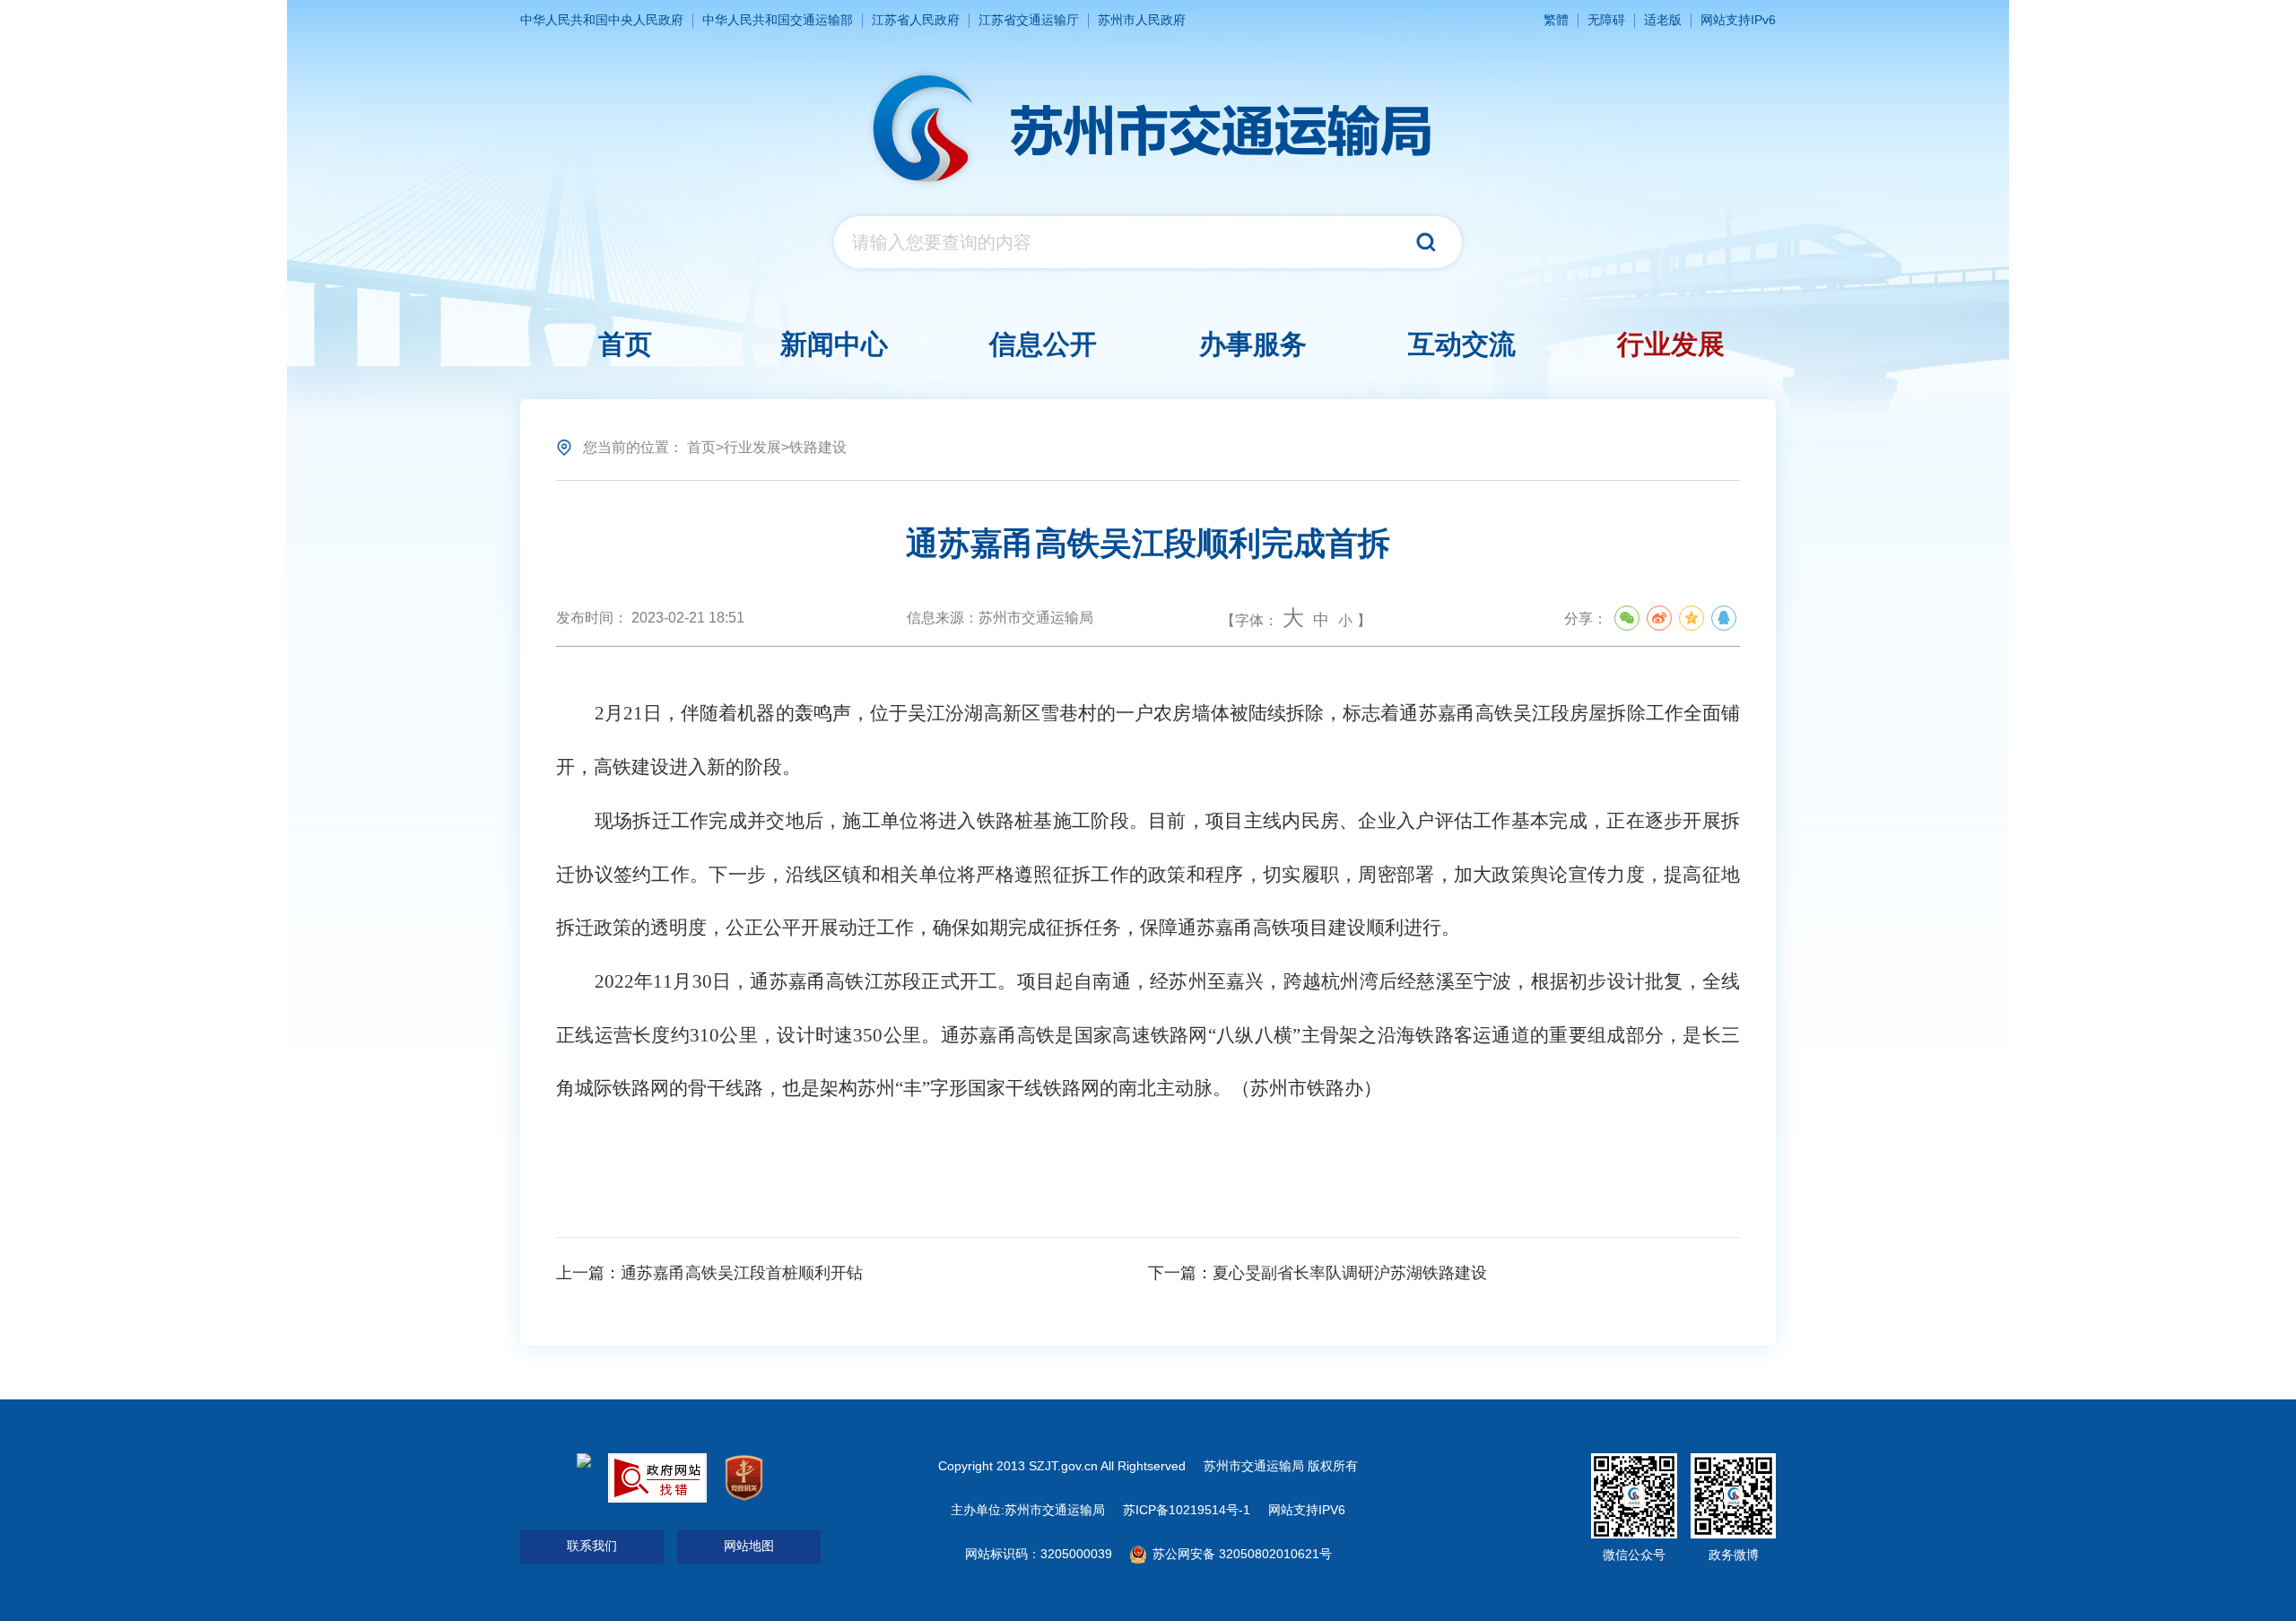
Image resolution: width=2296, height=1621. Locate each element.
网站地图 (749, 1546)
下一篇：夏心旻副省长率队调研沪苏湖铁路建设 (1318, 1273)
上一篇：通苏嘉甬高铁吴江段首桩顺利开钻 (709, 1273)
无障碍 (1606, 20)
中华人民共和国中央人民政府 (602, 20)
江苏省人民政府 (916, 20)
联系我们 (592, 1546)
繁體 (1556, 20)
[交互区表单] (1148, 242)
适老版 (1663, 20)
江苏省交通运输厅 (1029, 20)
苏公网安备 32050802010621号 (1240, 1554)
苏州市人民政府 (1142, 20)
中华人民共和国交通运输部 (778, 20)
